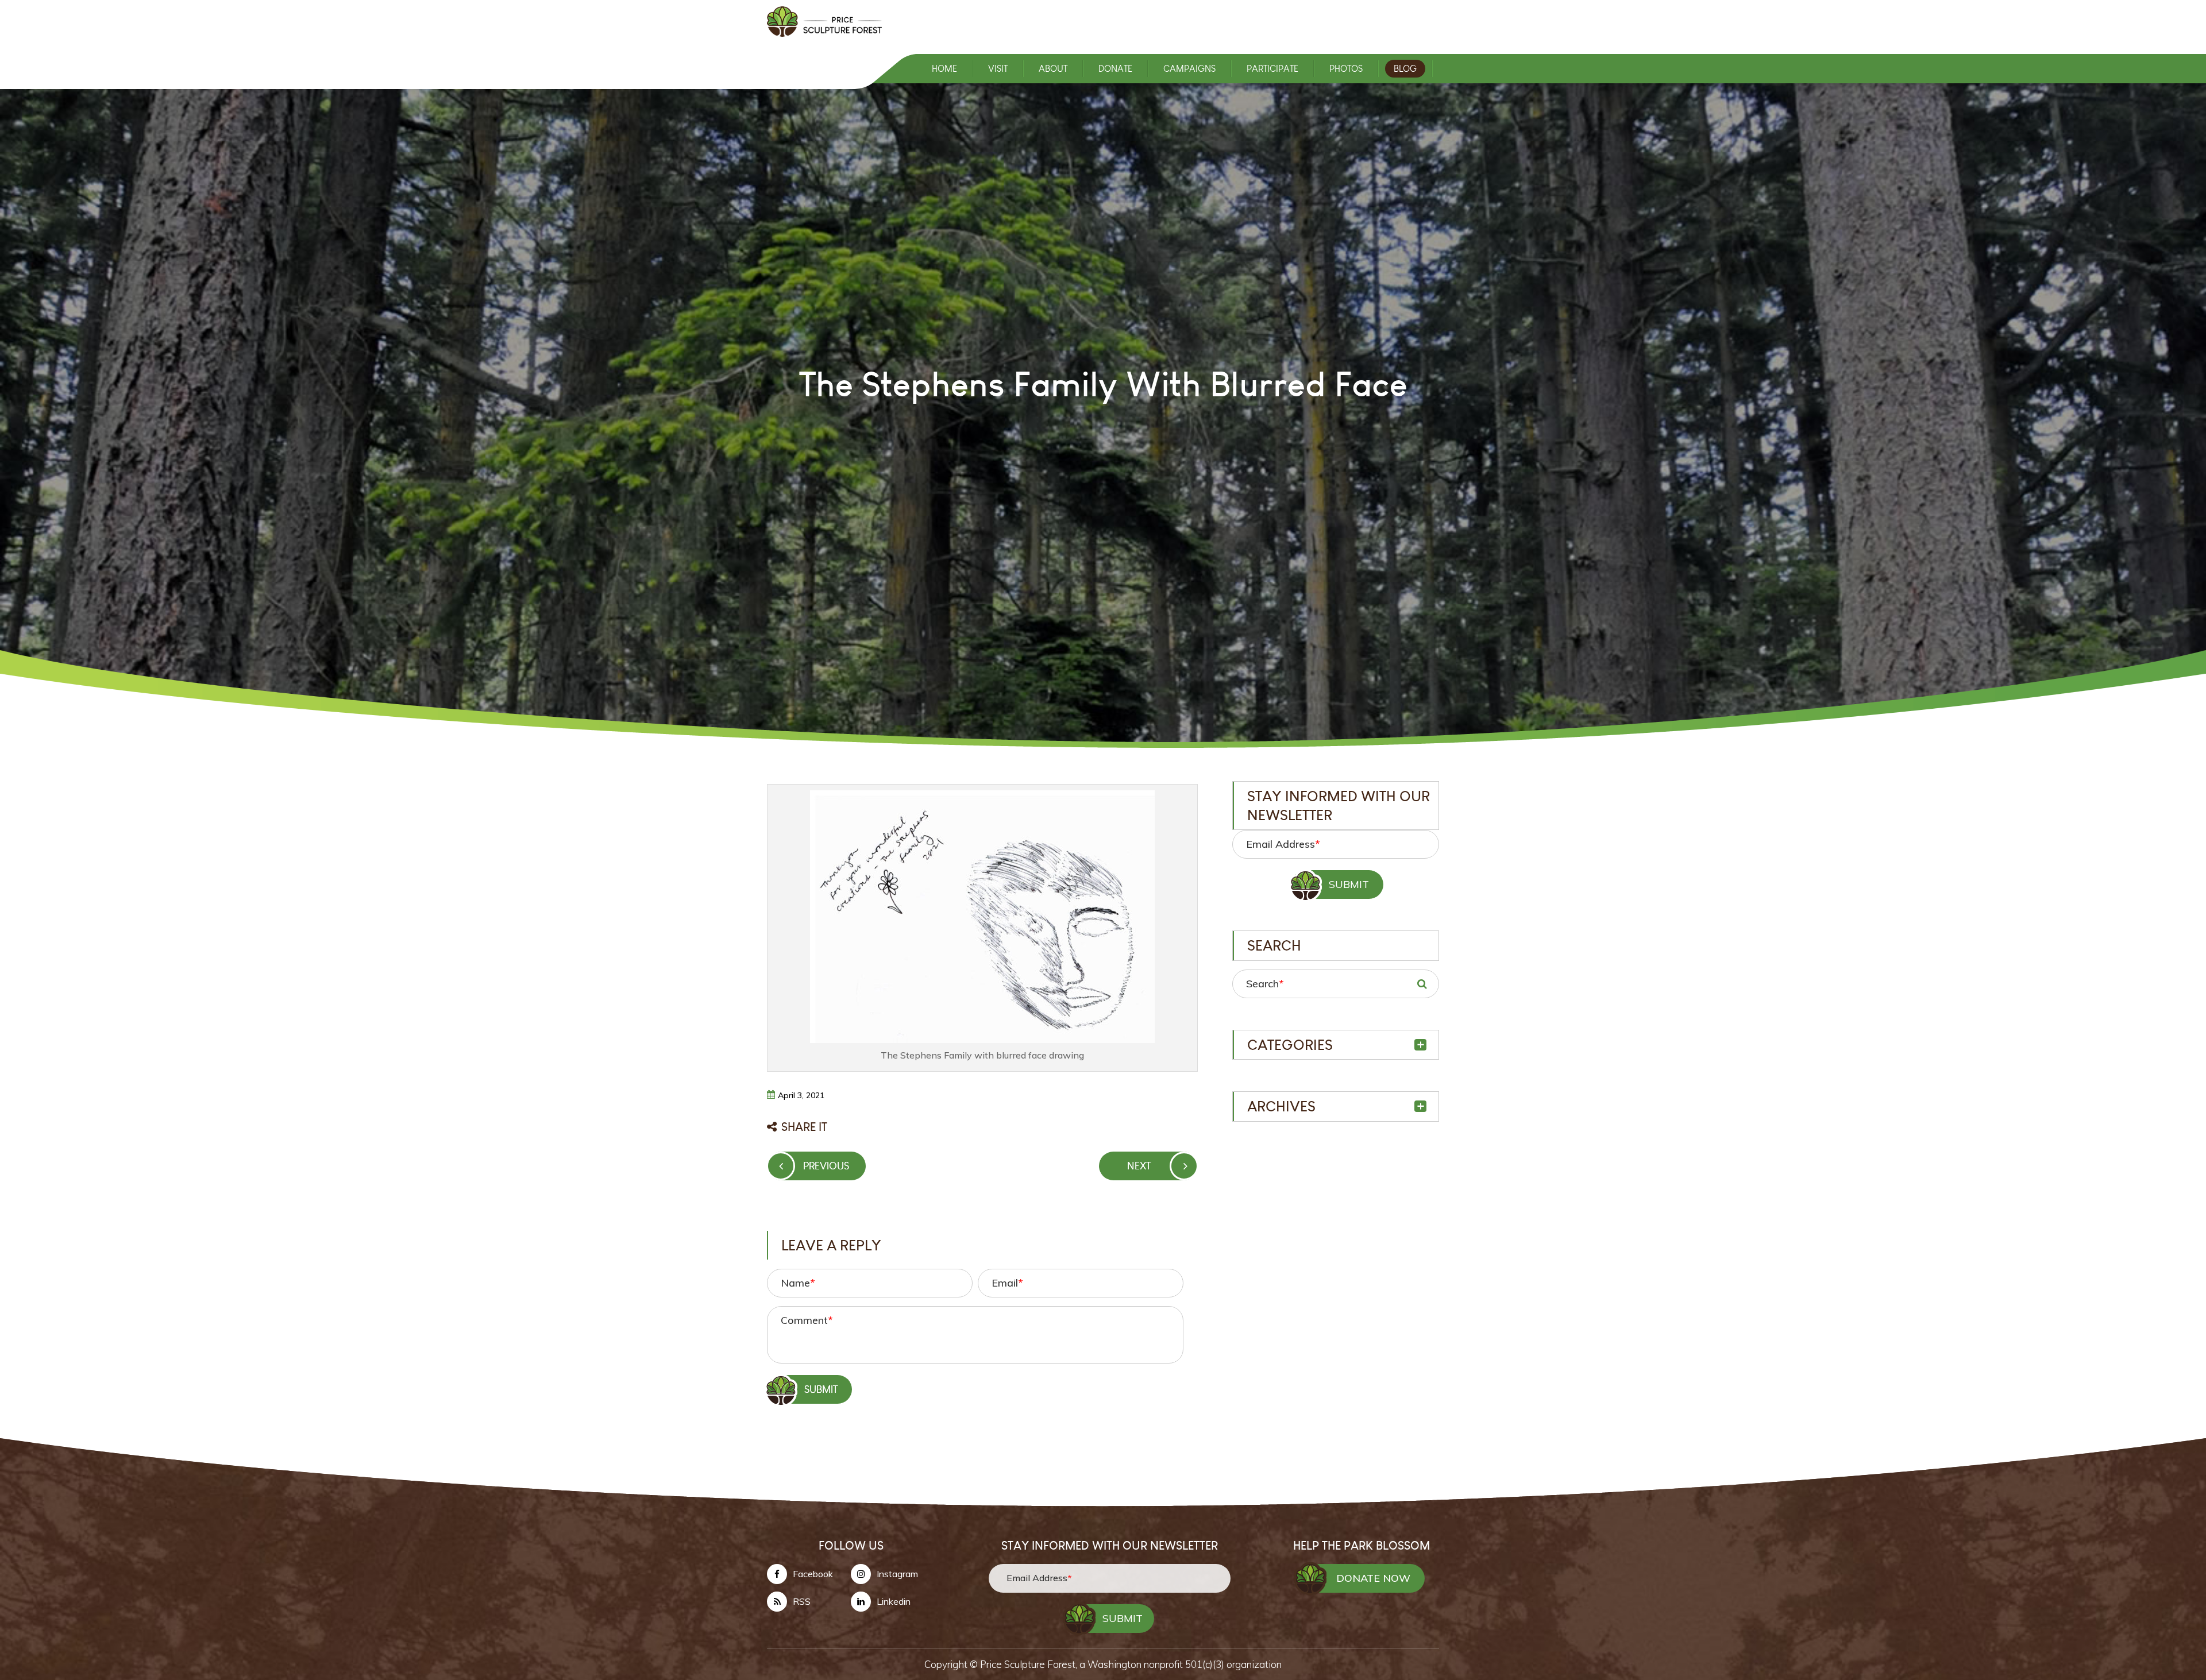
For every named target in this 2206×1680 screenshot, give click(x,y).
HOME (944, 69)
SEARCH (1422, 984)
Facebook (813, 1574)
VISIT (998, 69)
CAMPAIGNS (1189, 69)
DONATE (1115, 69)
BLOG (1405, 69)
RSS (802, 1601)
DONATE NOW (1373, 1578)
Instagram (897, 1574)
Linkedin (894, 1601)
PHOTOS (1346, 69)
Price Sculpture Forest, (1030, 1664)
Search (1265, 984)
